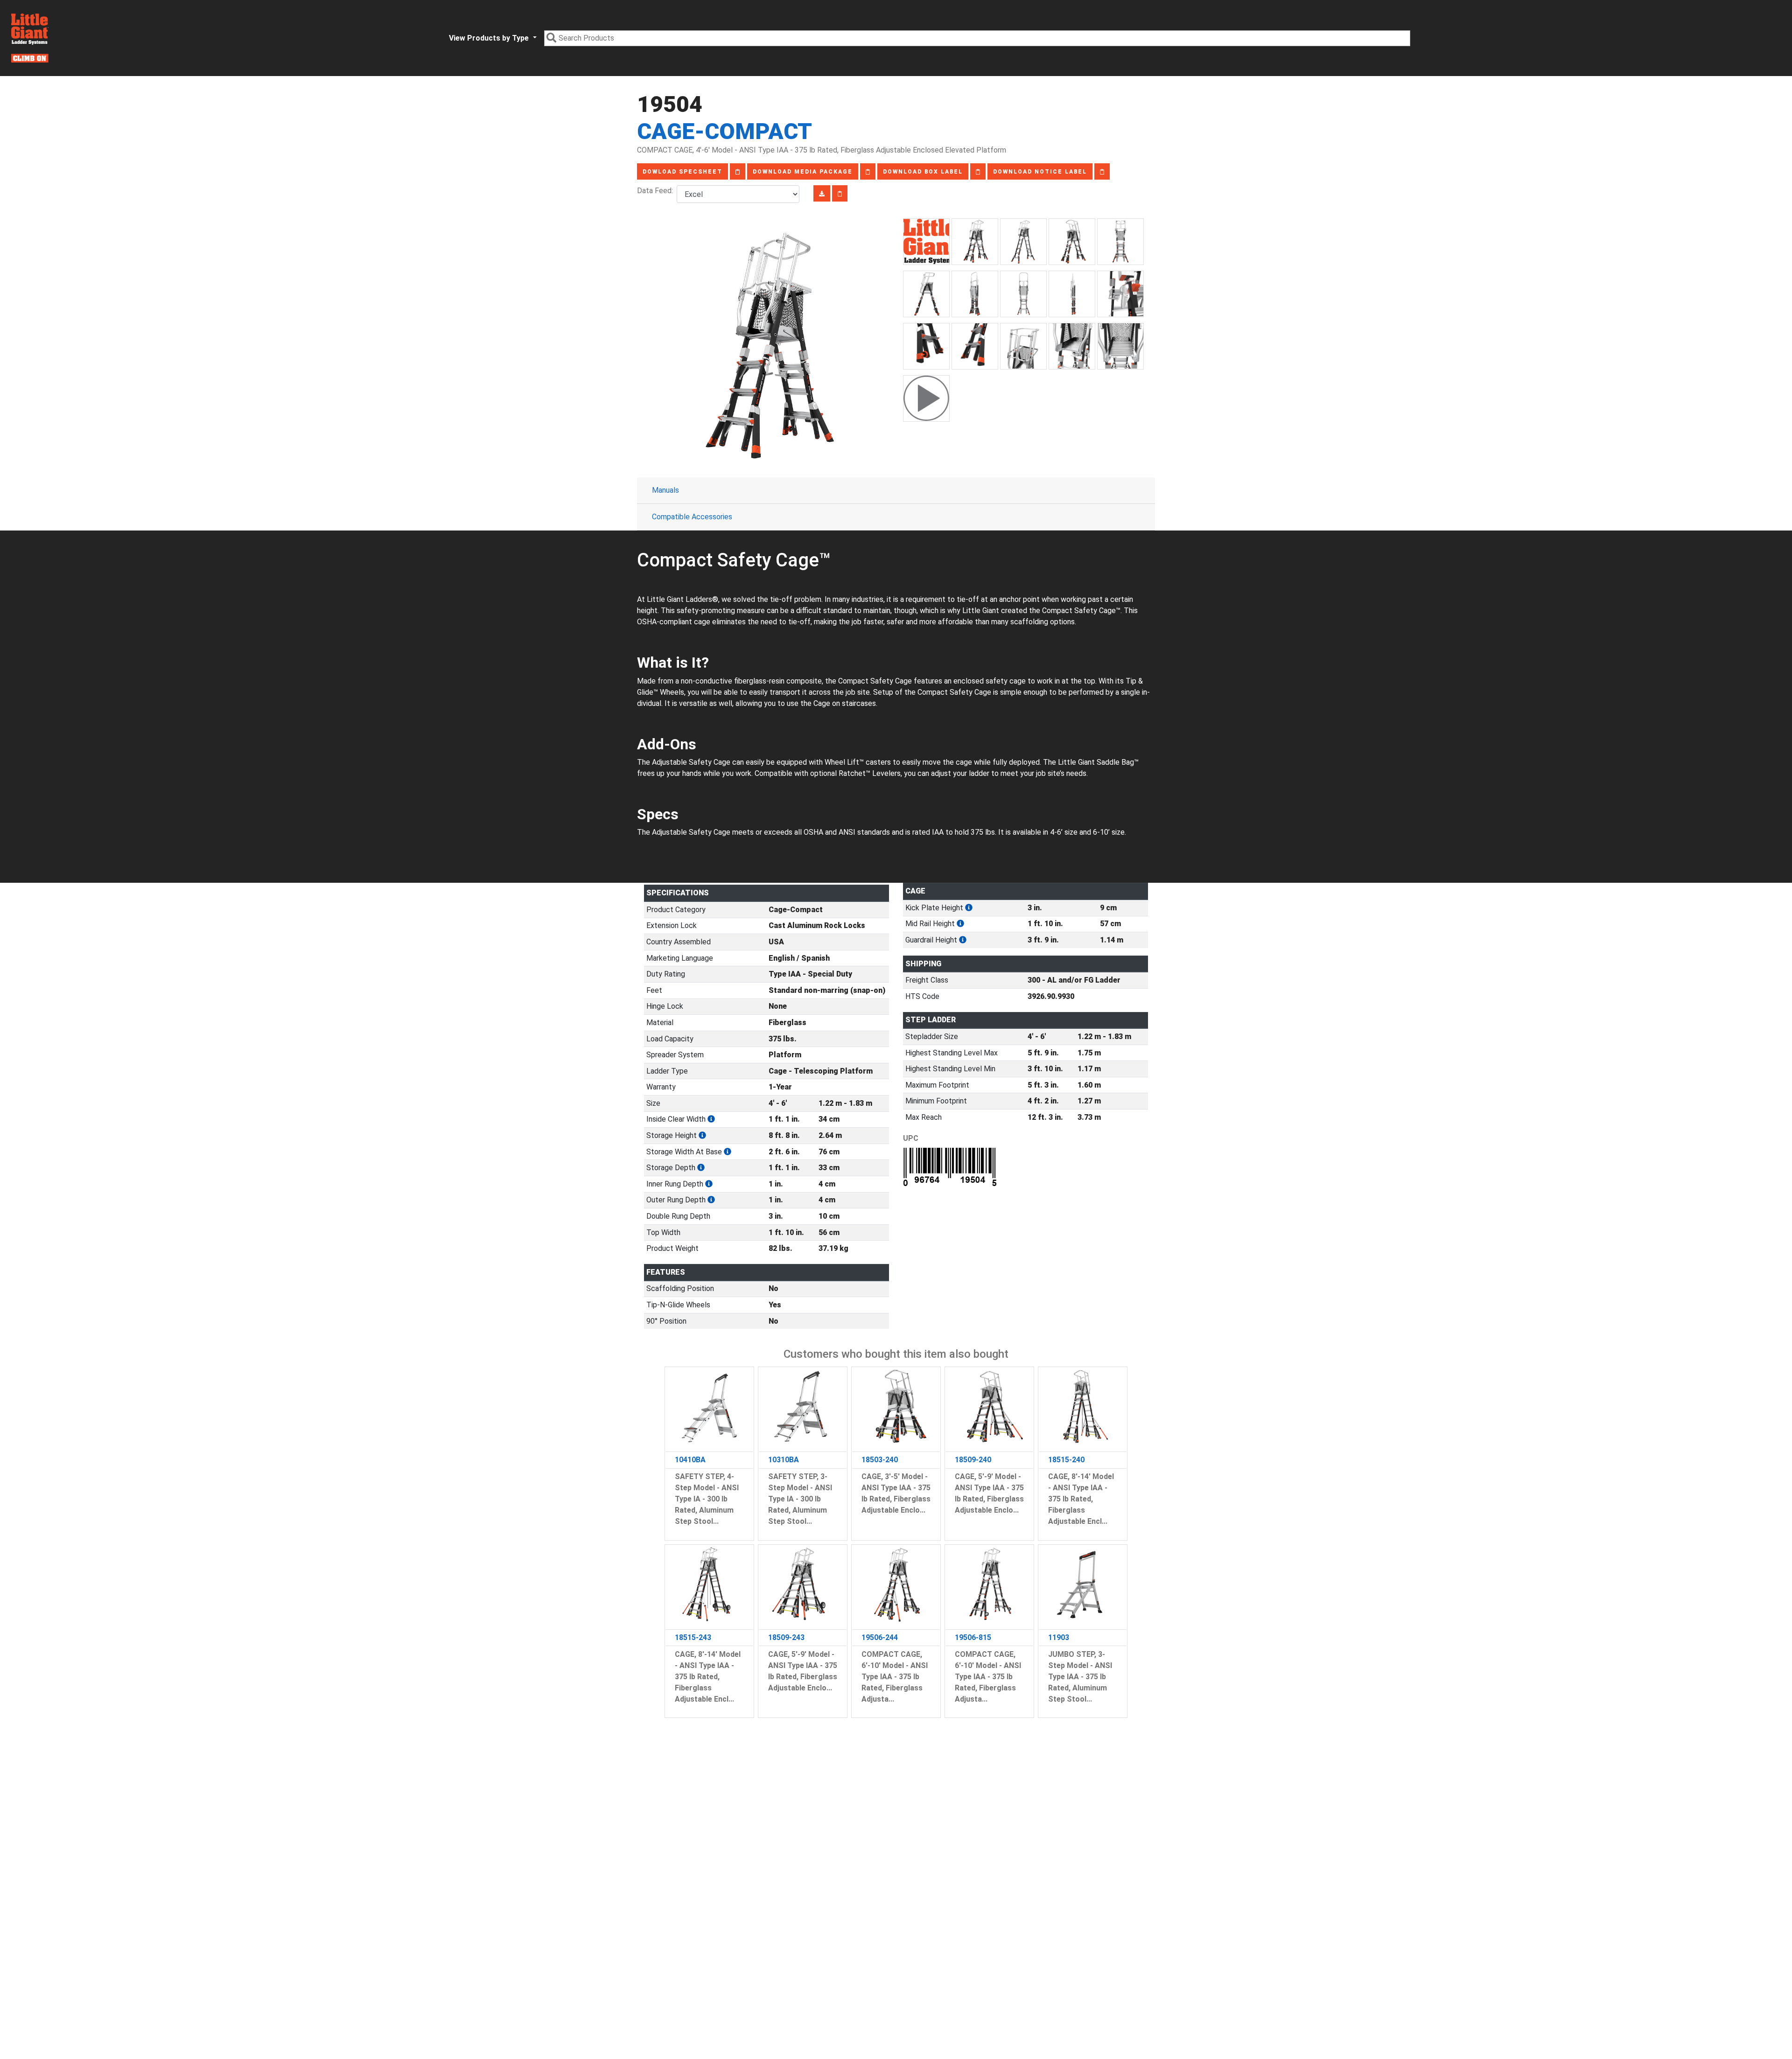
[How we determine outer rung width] (711, 1200)
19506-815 (973, 1637)
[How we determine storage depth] (701, 1168)
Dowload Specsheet (682, 172)
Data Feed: (657, 191)
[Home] (30, 38)
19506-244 (880, 1637)
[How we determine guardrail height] (963, 940)
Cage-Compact (724, 131)
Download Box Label (923, 172)
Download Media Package (803, 172)
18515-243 (693, 1637)
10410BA (690, 1460)
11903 (1059, 1637)
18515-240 (1066, 1460)
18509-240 (973, 1460)
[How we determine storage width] (728, 1152)
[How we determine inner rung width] (709, 1184)
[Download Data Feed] (822, 193)
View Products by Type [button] (490, 38)
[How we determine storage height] (702, 1135)
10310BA (784, 1460)
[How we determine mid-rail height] (960, 924)
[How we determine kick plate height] (969, 908)
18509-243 (786, 1637)
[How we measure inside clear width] (711, 1119)
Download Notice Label (1040, 172)
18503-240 (880, 1460)
